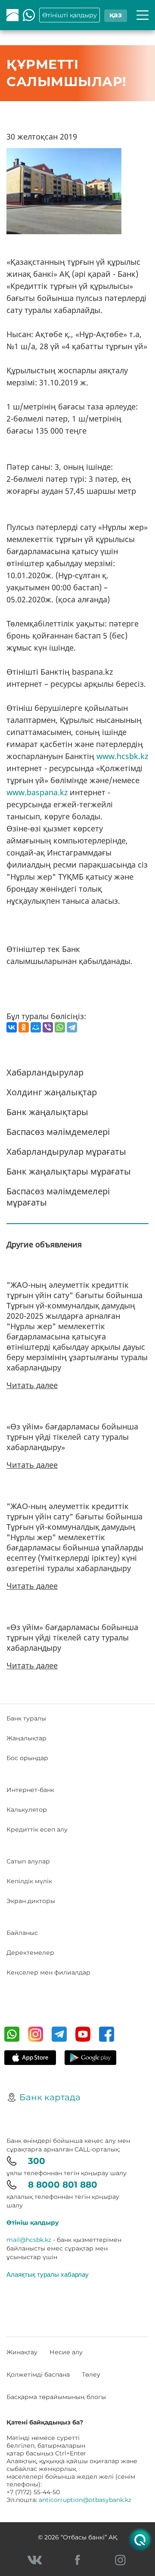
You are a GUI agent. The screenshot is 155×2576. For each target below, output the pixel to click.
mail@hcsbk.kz (29, 2240)
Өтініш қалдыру (33, 2223)
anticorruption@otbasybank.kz (85, 2500)
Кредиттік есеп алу (37, 1829)
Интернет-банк (30, 1790)
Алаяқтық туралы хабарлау (48, 2274)
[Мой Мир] (36, 1027)
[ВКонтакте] (12, 1027)
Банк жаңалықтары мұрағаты (69, 1171)
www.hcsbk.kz (122, 756)
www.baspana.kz (37, 792)
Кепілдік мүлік (29, 1881)
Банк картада (50, 2097)
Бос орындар (27, 1758)
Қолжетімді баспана (38, 2375)
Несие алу (66, 2352)
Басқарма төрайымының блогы (56, 2397)
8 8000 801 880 (63, 2185)
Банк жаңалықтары (47, 1112)
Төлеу (91, 2375)
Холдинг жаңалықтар (52, 1092)
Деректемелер (30, 1953)
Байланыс (22, 1933)
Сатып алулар (28, 1861)
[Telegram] (72, 1027)
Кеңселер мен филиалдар (48, 1972)
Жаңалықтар (26, 1738)
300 (37, 2161)
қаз (116, 15)
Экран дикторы (31, 1901)
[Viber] (48, 1027)
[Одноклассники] (24, 1027)
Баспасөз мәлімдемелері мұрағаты (58, 1197)
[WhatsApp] (60, 1027)
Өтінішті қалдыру (70, 15)
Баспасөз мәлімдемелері (58, 1132)
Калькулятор (27, 1810)
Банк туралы (26, 1718)
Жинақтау (22, 2352)
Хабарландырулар (45, 1072)
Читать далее (32, 1385)
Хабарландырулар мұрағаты (66, 1152)
